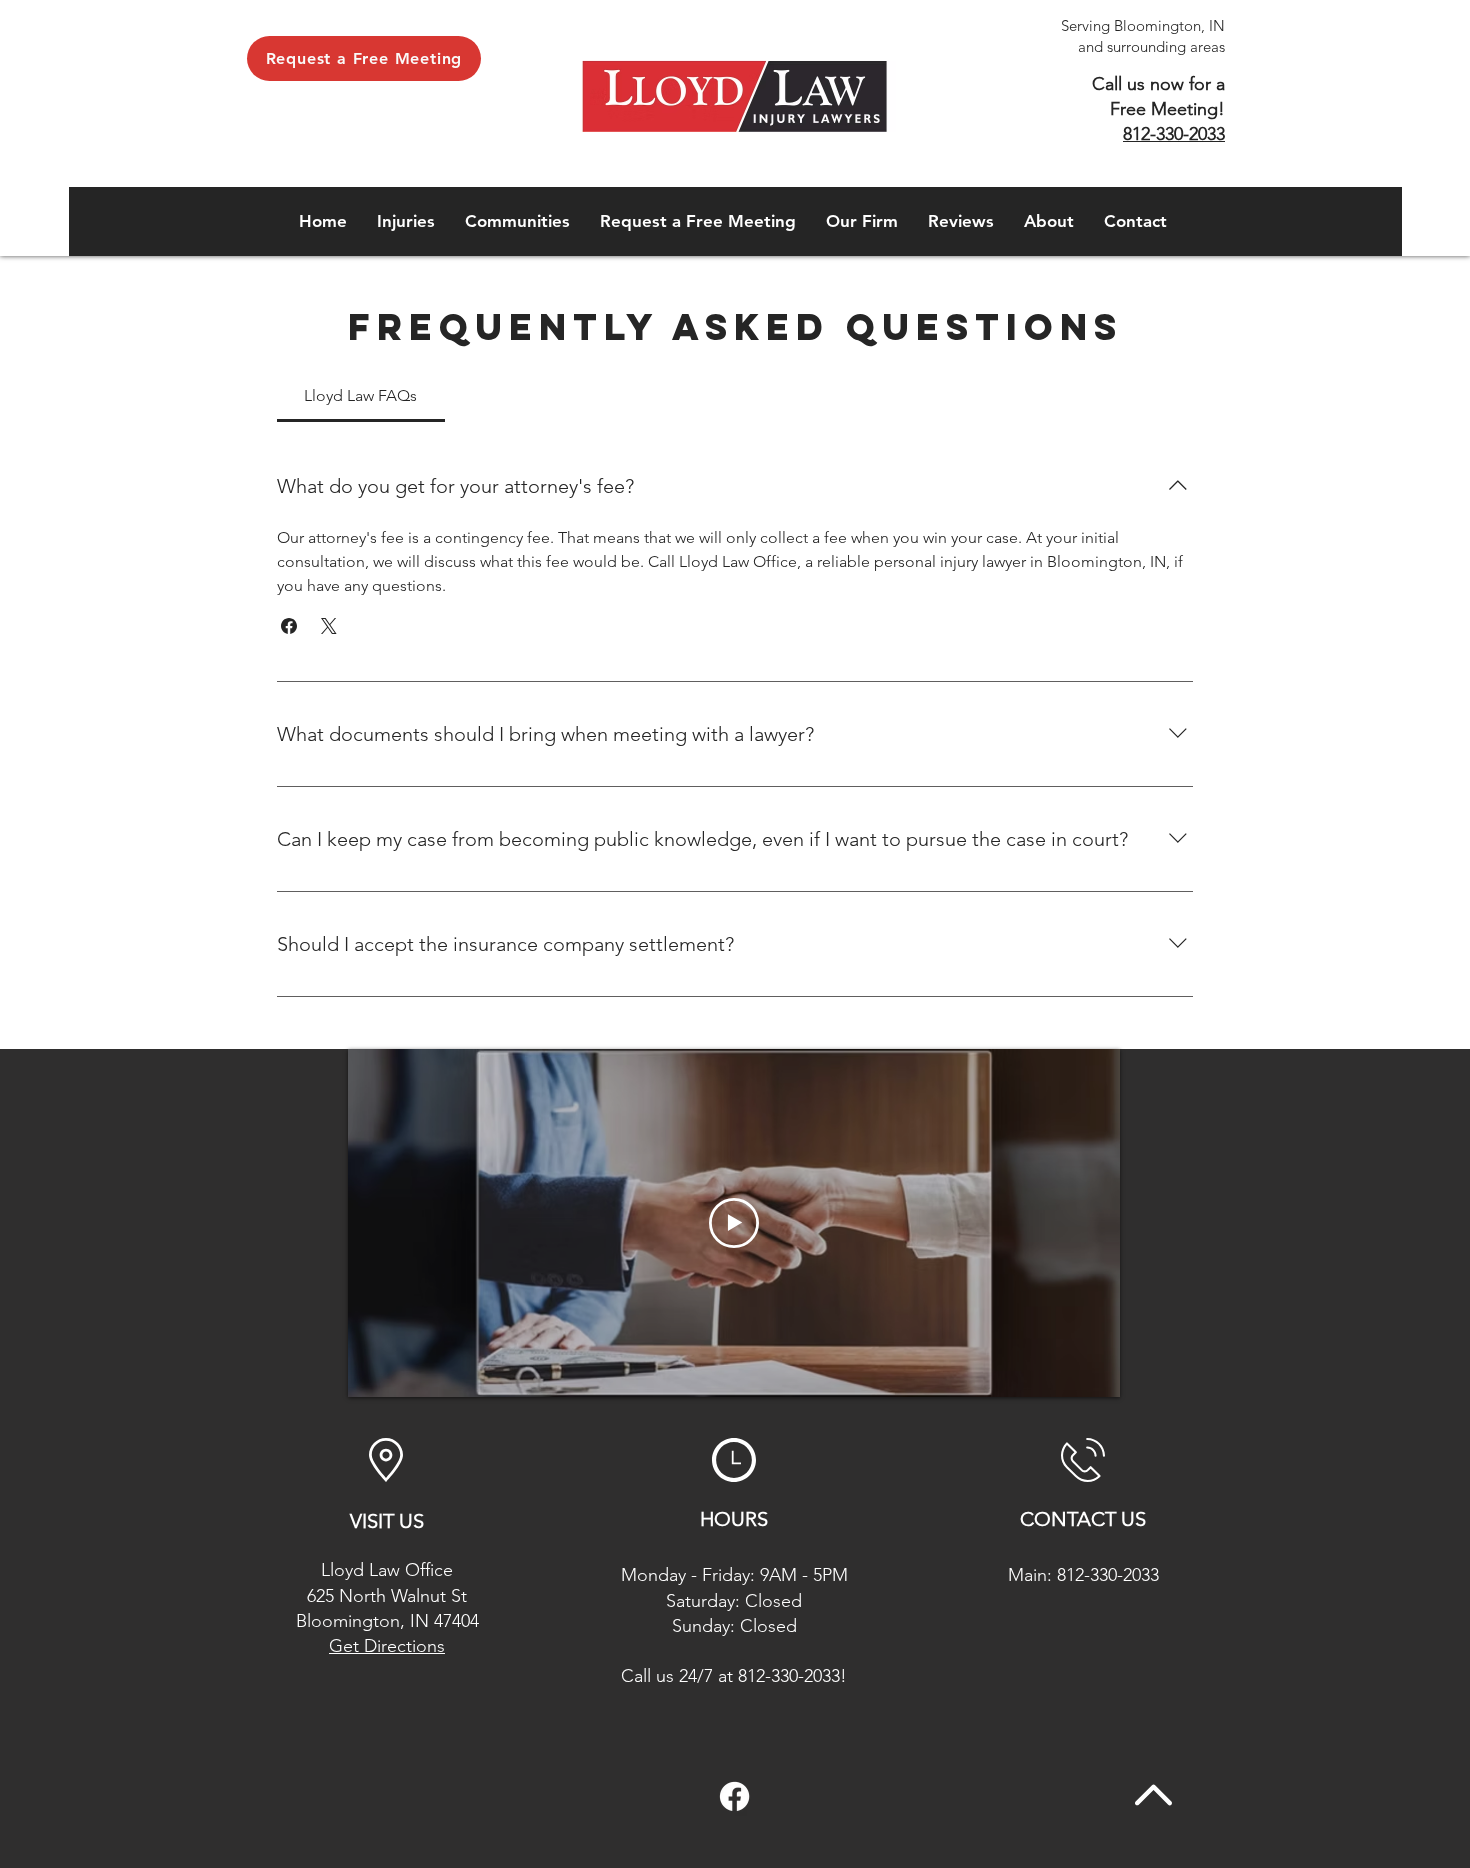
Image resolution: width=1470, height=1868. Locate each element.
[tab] (361, 396)
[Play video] (734, 1223)
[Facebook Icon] (734, 1796)
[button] (406, 221)
